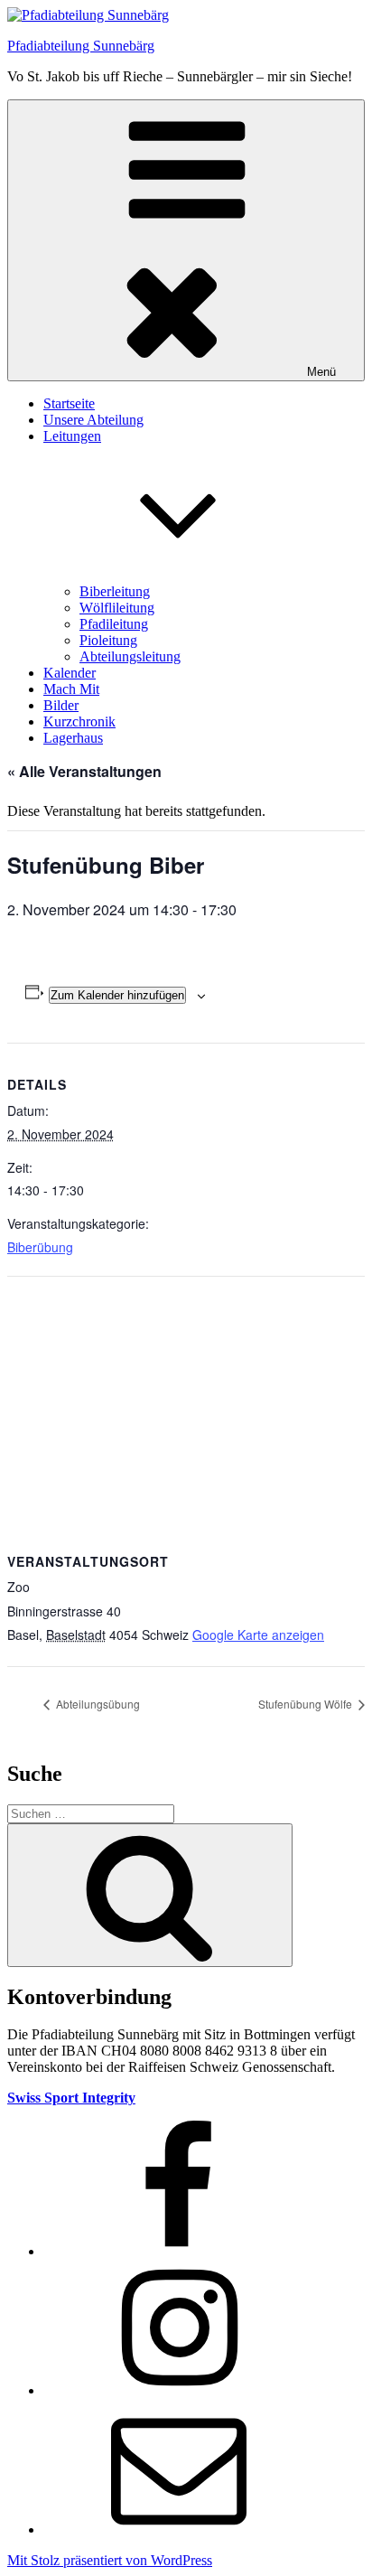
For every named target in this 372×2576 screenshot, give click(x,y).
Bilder (61, 705)
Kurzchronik (79, 721)
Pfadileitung (114, 624)
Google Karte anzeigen (258, 1635)
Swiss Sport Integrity (71, 2098)
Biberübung (40, 1247)
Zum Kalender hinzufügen (117, 995)
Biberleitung (115, 591)
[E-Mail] (179, 2529)
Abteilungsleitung (130, 656)
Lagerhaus (73, 738)
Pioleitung (108, 640)
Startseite (69, 403)
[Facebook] (179, 2251)
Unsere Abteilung (93, 420)
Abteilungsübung (97, 1704)
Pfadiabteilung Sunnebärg (81, 46)
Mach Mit (71, 689)
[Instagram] (179, 2390)
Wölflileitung (117, 608)
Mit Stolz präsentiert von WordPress (110, 2560)
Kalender (70, 673)
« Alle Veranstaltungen (84, 771)
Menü (321, 372)
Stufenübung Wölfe (307, 1704)
